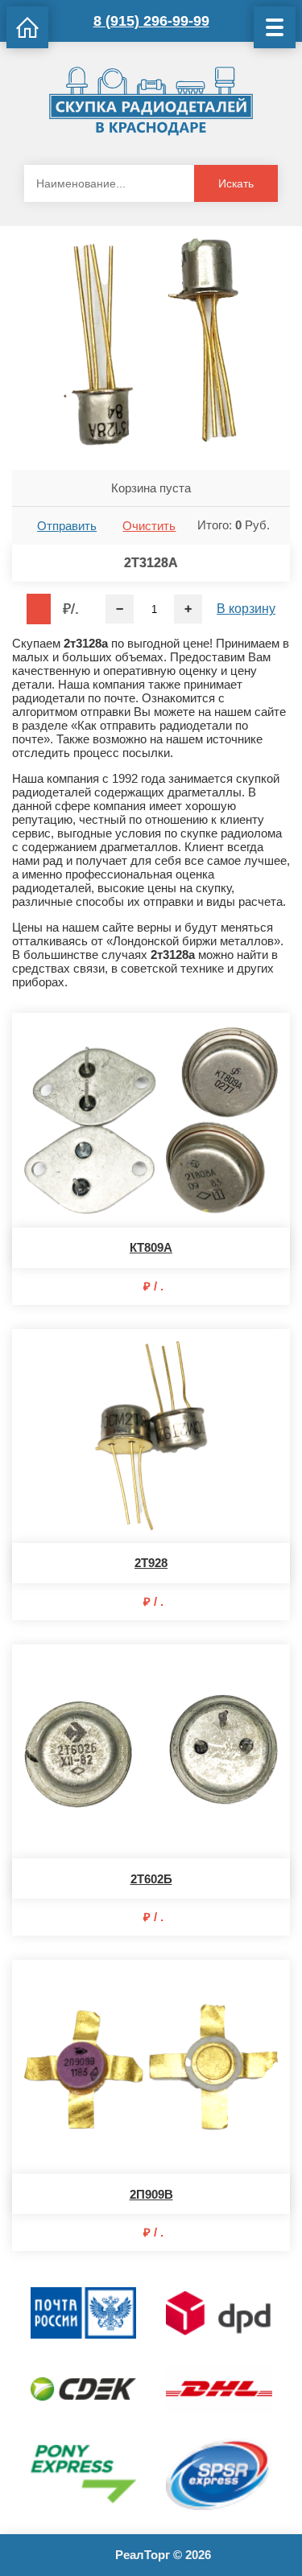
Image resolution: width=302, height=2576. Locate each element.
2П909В (151, 2194)
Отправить (67, 526)
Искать (236, 183)
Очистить (149, 526)
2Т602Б (151, 1879)
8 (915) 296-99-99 (151, 21)
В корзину (246, 609)
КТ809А (151, 1247)
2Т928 (151, 1563)
